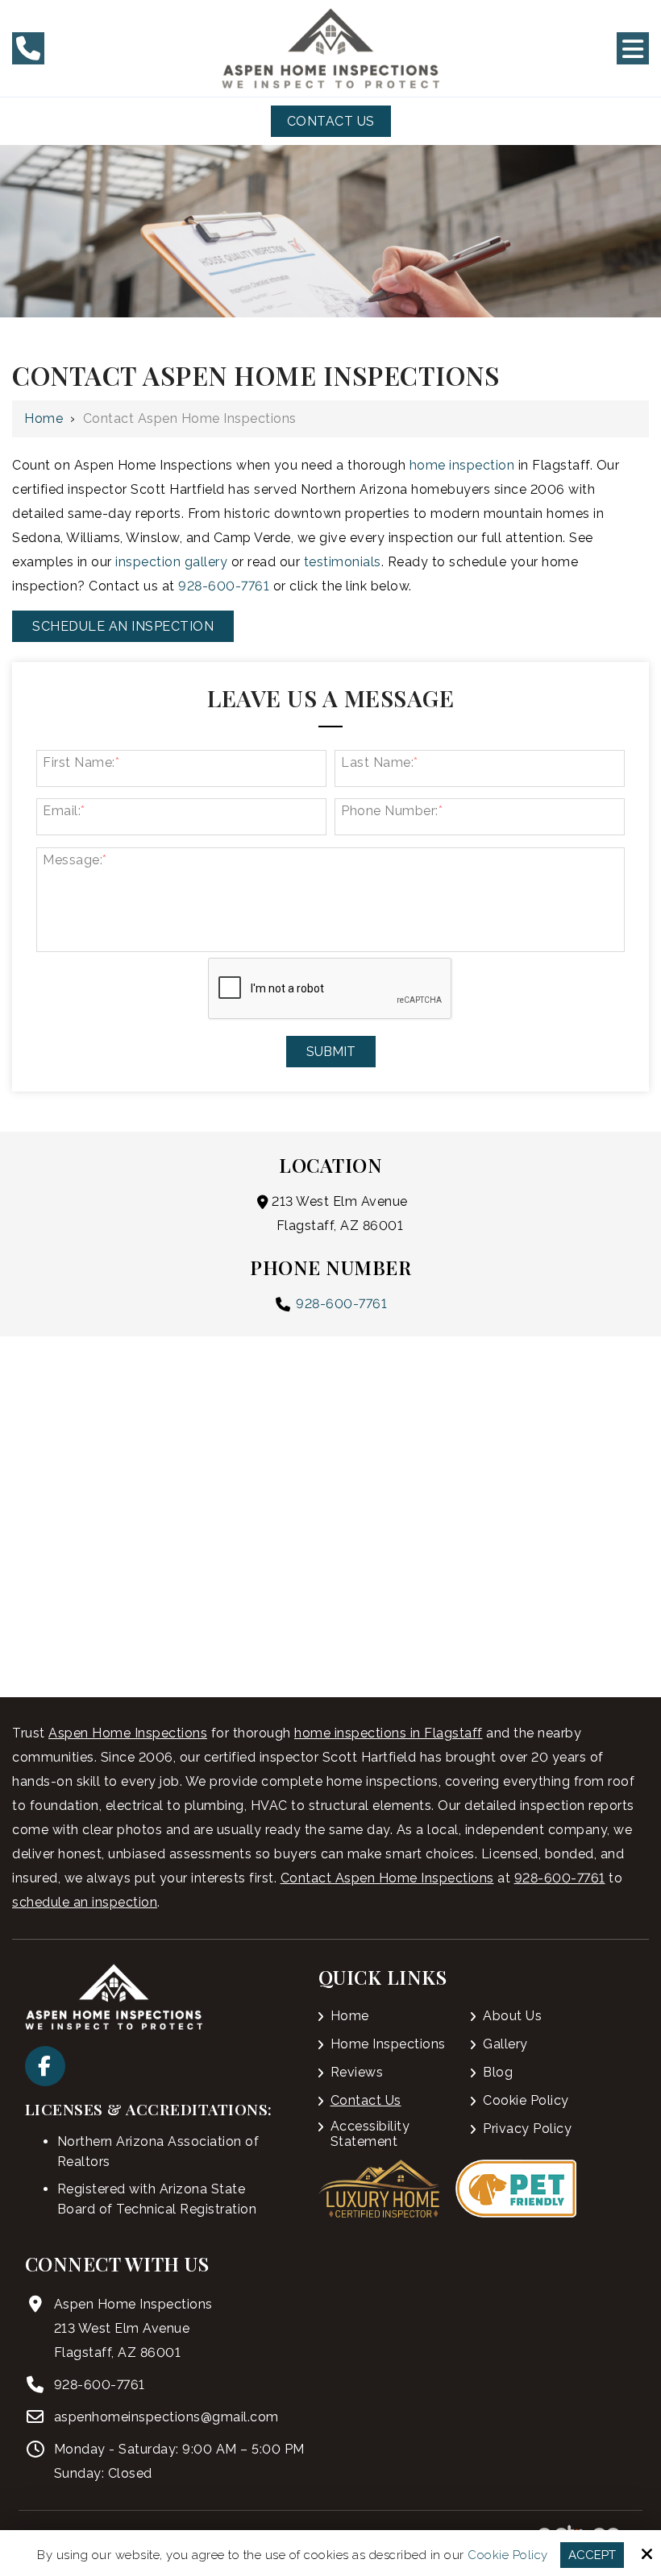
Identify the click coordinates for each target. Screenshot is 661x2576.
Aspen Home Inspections (128, 1733)
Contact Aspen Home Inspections (387, 1878)
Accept (592, 2555)
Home (44, 418)
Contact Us (331, 121)
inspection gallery (171, 562)
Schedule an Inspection (123, 626)
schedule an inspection (85, 1902)
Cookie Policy (508, 2555)
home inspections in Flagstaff (389, 1733)
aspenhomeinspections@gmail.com (166, 2417)
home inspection (462, 465)
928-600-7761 (224, 586)
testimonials (343, 562)
